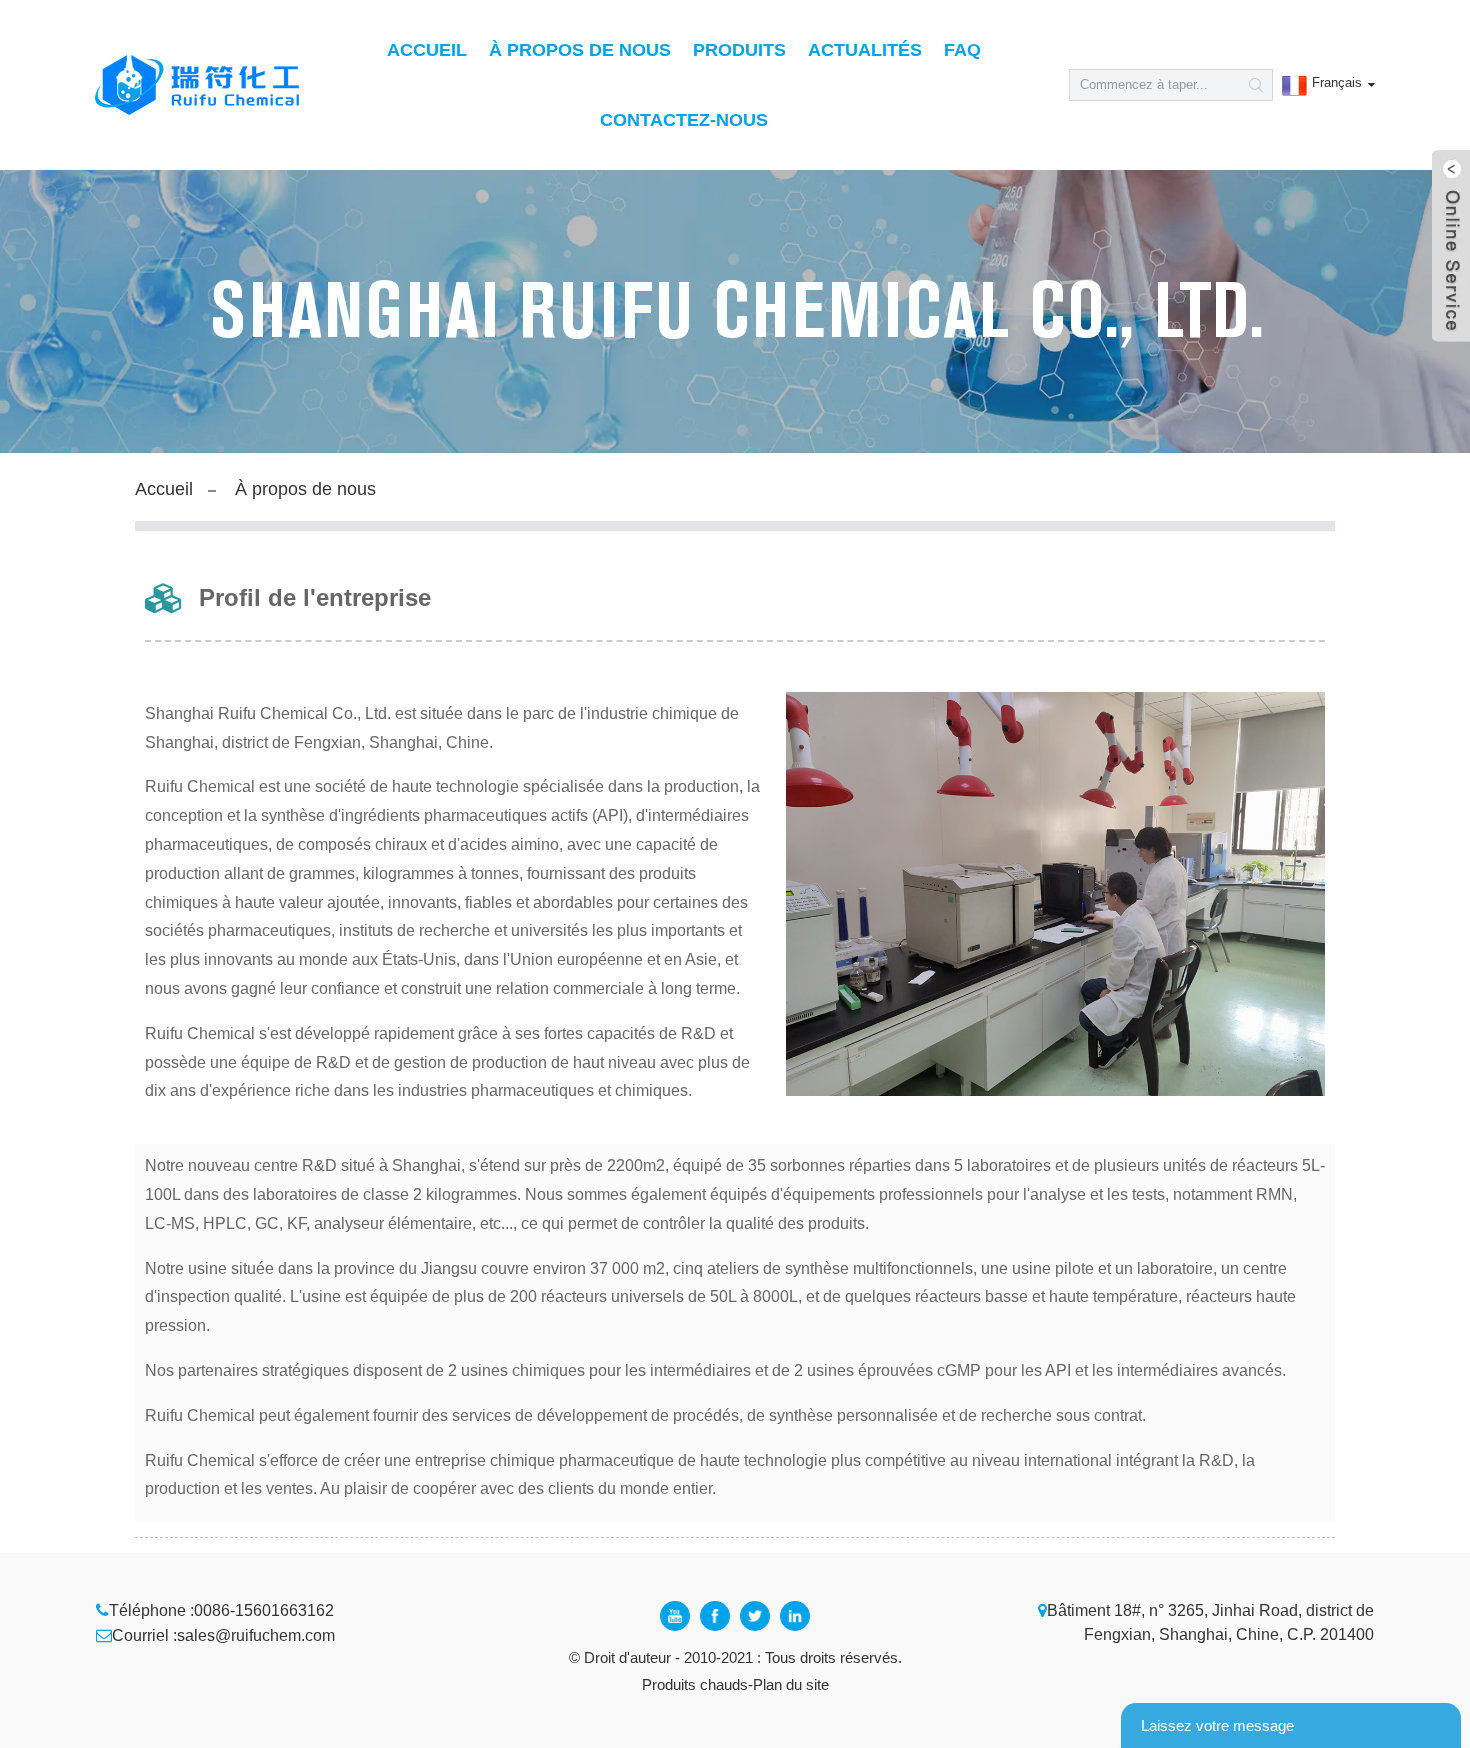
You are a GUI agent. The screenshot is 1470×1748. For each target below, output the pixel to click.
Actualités (865, 50)
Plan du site (791, 1684)
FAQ (962, 50)
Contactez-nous (684, 120)
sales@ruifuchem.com (256, 1635)
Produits (739, 50)
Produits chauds (695, 1684)
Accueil (427, 50)
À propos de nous (580, 50)
